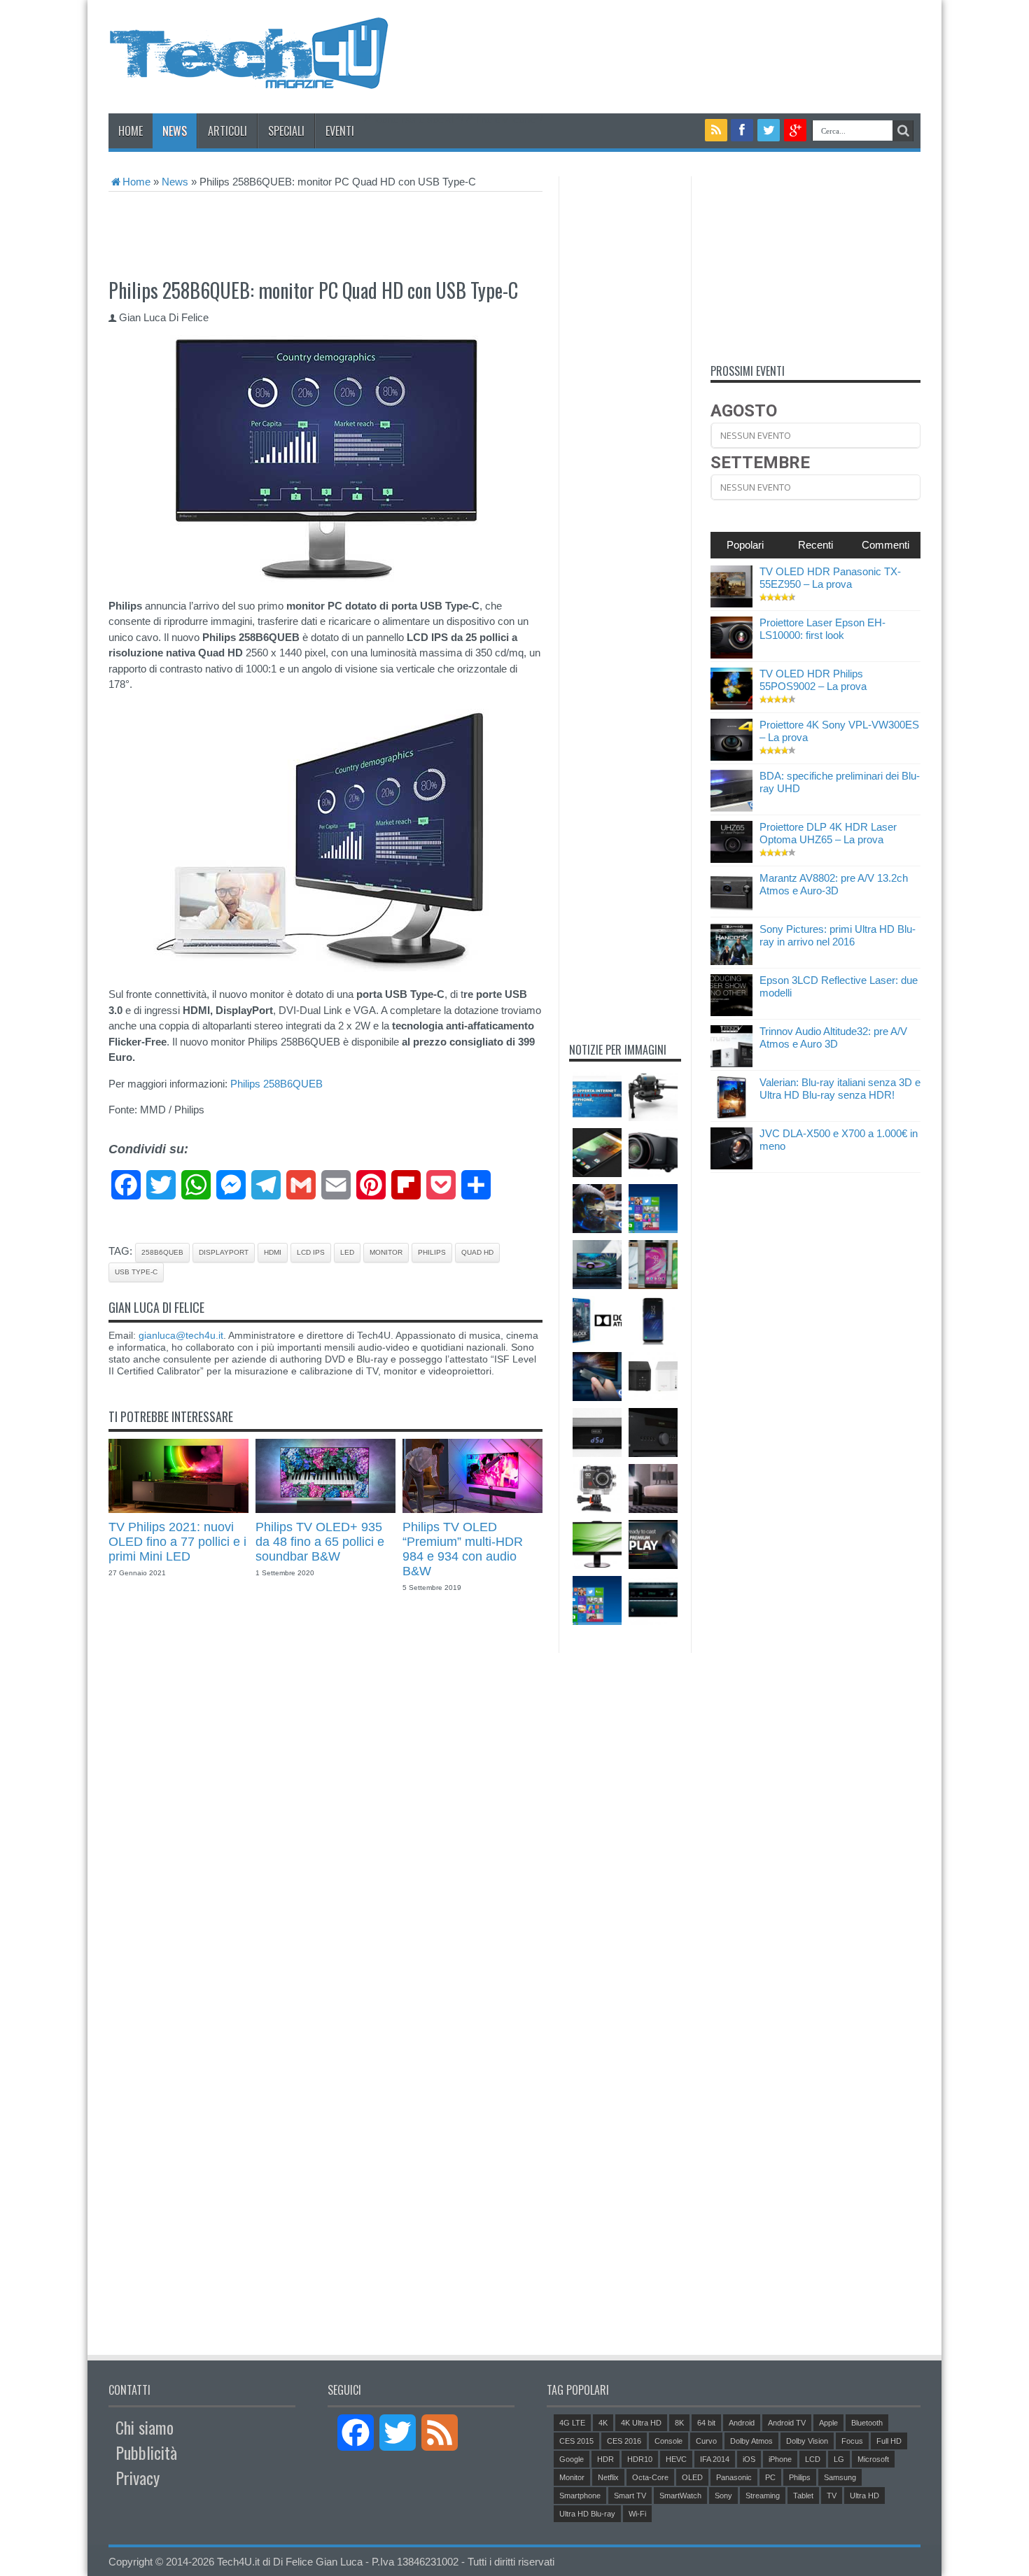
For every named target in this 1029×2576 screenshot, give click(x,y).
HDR (605, 2459)
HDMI (273, 1252)
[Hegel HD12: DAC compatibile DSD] (597, 1433)
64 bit (706, 2423)
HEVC (676, 2459)
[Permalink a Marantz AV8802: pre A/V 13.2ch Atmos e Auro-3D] (731, 910)
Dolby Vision (807, 2441)
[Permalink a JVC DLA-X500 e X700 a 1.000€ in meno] (731, 1166)
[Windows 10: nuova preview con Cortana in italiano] (653, 1209)
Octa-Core (650, 2477)
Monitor (386, 1252)
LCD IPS (311, 1252)
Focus (852, 2441)
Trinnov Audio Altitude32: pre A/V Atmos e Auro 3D (833, 1037)
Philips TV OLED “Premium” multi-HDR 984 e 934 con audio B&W (463, 1549)
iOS (749, 2459)
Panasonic (734, 2477)
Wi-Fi (637, 2514)
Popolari (745, 545)
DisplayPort (224, 1252)
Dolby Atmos (751, 2441)
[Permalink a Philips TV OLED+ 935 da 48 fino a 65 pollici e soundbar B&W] (325, 1509)
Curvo (706, 2441)
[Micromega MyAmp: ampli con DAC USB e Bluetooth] (653, 1377)
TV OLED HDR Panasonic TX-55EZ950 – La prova (830, 578)
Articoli (227, 131)
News (175, 131)
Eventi (340, 131)
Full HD (889, 2441)
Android (742, 2423)
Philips (432, 1252)
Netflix (608, 2477)
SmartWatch (680, 2496)
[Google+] (795, 130)
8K (679, 2423)
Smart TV (630, 2496)
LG (839, 2459)
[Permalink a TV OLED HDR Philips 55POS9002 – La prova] (731, 706)
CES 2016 (624, 2441)
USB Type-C (136, 1272)
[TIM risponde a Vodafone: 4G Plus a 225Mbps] (597, 1097)
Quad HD (477, 1252)
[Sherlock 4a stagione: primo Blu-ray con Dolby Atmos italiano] (597, 1321)
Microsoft (873, 2459)
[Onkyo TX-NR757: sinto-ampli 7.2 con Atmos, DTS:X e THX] (653, 1600)
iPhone (780, 2459)
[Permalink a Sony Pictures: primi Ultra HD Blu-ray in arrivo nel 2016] (731, 961)
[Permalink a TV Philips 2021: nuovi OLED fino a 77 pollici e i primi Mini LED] (178, 1509)
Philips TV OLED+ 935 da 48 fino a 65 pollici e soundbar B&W (320, 1542)
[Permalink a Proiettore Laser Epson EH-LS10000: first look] (731, 655)
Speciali (286, 131)
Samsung (840, 2477)
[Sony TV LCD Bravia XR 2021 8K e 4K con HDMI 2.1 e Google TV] (597, 1265)
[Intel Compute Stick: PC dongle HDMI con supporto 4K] (597, 1377)
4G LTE (572, 2423)
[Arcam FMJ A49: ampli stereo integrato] (653, 1433)
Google (572, 2459)
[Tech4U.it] (248, 78)
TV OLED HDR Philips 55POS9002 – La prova (813, 680)
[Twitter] (769, 130)
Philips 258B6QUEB (276, 1084)
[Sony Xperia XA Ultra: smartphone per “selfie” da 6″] (653, 1265)
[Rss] (716, 130)
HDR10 (640, 2459)
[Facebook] (742, 130)
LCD (813, 2459)
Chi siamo (145, 2427)
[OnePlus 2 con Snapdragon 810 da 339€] (597, 1153)
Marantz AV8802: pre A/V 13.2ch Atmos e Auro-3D (834, 884)
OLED (692, 2477)
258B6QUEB (162, 1252)
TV (832, 2496)
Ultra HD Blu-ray (587, 2514)
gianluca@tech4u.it (181, 1335)
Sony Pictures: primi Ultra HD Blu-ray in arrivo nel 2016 (838, 935)
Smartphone (580, 2496)
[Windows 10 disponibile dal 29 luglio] (597, 1600)
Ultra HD (864, 2496)
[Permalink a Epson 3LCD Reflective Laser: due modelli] (731, 1012)
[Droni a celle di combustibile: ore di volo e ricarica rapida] (653, 1097)
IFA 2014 (715, 2459)
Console (668, 2441)
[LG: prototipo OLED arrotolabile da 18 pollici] (597, 1209)
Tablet (803, 2496)
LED (347, 1252)
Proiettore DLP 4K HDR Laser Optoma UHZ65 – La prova (828, 833)
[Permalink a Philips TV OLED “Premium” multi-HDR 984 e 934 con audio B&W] (472, 1509)
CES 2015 (576, 2441)
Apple (828, 2423)
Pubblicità (146, 2452)
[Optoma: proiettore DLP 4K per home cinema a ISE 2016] (653, 1153)
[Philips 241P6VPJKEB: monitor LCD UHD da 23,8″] (597, 1544)
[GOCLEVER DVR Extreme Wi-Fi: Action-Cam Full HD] (597, 1488)
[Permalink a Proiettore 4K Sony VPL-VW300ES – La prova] (731, 757)
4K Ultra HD (641, 2423)
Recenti (815, 545)
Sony (723, 2496)
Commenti (885, 545)
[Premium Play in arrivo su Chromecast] (653, 1544)
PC (770, 2477)
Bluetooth (867, 2423)
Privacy (138, 2477)
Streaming (763, 2496)
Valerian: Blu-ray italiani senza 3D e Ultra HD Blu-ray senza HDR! (840, 1089)
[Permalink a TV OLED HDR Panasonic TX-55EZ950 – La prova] (731, 604)
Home (131, 131)
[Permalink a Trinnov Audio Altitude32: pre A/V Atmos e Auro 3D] (731, 1063)
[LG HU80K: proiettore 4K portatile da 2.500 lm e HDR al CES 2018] (653, 1488)
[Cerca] (903, 131)
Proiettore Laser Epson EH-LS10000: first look (822, 629)
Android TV (787, 2423)
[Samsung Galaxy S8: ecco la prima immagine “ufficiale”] (653, 1321)
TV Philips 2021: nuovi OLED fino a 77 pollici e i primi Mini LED (177, 1542)
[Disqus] (325, 1794)
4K (603, 2423)
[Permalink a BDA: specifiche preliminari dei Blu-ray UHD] (731, 808)
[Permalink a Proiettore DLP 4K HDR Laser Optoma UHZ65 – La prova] (731, 859)
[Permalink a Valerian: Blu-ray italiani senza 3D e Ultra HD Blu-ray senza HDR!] (731, 1114)
